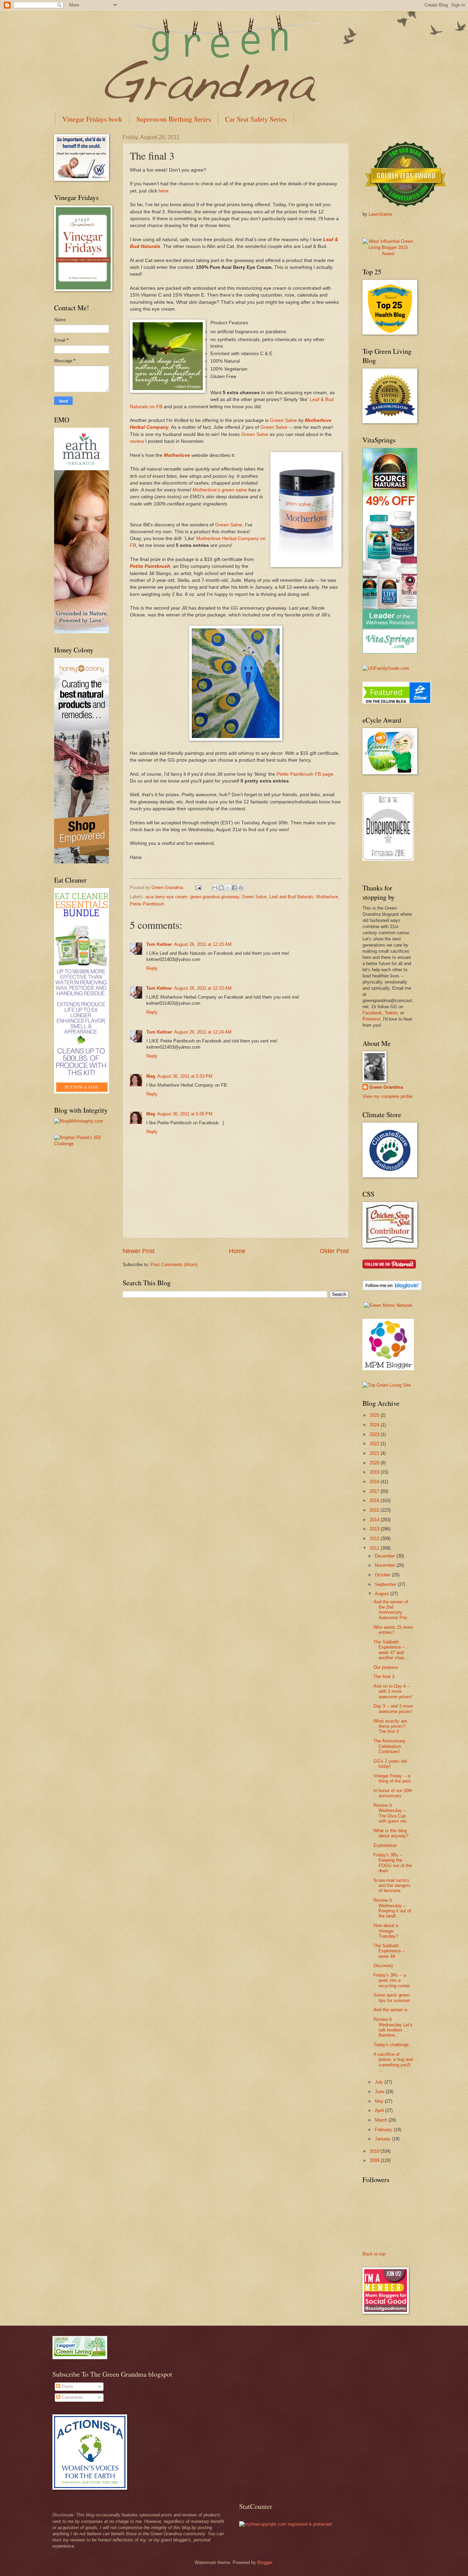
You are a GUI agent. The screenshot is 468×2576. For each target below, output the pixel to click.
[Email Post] (198, 887)
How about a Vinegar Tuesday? (386, 1931)
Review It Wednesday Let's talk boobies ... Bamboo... (393, 2027)
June (380, 2092)
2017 (375, 1491)
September (386, 1584)
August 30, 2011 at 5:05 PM (185, 1114)
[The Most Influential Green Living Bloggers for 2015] (388, 254)
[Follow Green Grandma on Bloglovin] (392, 1289)
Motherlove (177, 455)
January (383, 2139)
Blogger (265, 2562)
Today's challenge (391, 2045)
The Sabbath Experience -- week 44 (389, 1951)
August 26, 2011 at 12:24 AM (203, 1032)
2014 (375, 1520)
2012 (375, 1539)
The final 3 (384, 1677)
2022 (375, 1444)
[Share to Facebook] (234, 888)
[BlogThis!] (221, 888)
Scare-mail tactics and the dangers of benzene (392, 1886)
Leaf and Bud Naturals (291, 897)
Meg (151, 1076)
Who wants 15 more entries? (393, 1630)
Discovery (383, 1966)
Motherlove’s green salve (220, 490)
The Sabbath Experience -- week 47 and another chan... (391, 1650)
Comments (72, 2397)
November (386, 1565)
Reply (152, 968)
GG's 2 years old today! (390, 1764)
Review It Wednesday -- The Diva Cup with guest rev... (392, 1813)
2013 (375, 1529)
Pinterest (371, 1019)
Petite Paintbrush (150, 566)
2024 (375, 1425)
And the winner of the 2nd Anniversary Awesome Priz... (392, 1610)
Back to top (374, 2254)
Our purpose (386, 1667)
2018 (375, 1482)
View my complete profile (387, 1096)
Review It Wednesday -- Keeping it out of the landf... (392, 1908)
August (383, 1594)
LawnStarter (380, 214)
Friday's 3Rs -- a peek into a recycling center (392, 1980)
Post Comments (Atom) (174, 1265)
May (380, 2101)
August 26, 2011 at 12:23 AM (203, 944)
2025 (375, 1415)
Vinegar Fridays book (92, 119)
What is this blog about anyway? (391, 1833)
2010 (375, 2151)
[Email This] (215, 888)
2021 (375, 1453)
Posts (67, 2386)
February (384, 2130)
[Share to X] (228, 888)
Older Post (334, 1251)
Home (237, 1251)
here (164, 191)
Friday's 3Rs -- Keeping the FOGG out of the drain (393, 1863)
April (380, 2110)
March (382, 2120)
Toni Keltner (159, 944)
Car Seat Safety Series (256, 119)
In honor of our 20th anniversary (393, 1793)
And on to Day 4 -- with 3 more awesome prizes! (393, 1691)
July (380, 2082)
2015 (375, 1510)
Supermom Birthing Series (174, 119)
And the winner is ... (393, 2010)
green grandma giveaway (215, 897)
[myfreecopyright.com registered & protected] (285, 2524)
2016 (375, 1500)
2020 (375, 1463)
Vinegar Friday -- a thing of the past (392, 1778)
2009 (375, 2160)
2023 (375, 1434)
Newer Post (139, 1251)
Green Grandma (386, 1087)
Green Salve (284, 420)
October (383, 1575)
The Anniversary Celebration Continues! (390, 1746)
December (386, 1556)
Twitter (391, 1013)
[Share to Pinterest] (241, 888)
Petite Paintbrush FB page (305, 774)
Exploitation (385, 1845)
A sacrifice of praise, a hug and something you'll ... (393, 2062)
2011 (375, 1548)
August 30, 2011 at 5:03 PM (185, 1076)
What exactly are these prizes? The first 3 (390, 1726)
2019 (375, 1472)
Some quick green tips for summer (392, 1998)
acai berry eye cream (167, 897)
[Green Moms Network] (388, 1305)
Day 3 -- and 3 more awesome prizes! (393, 1709)
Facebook (372, 1013)
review (137, 441)
